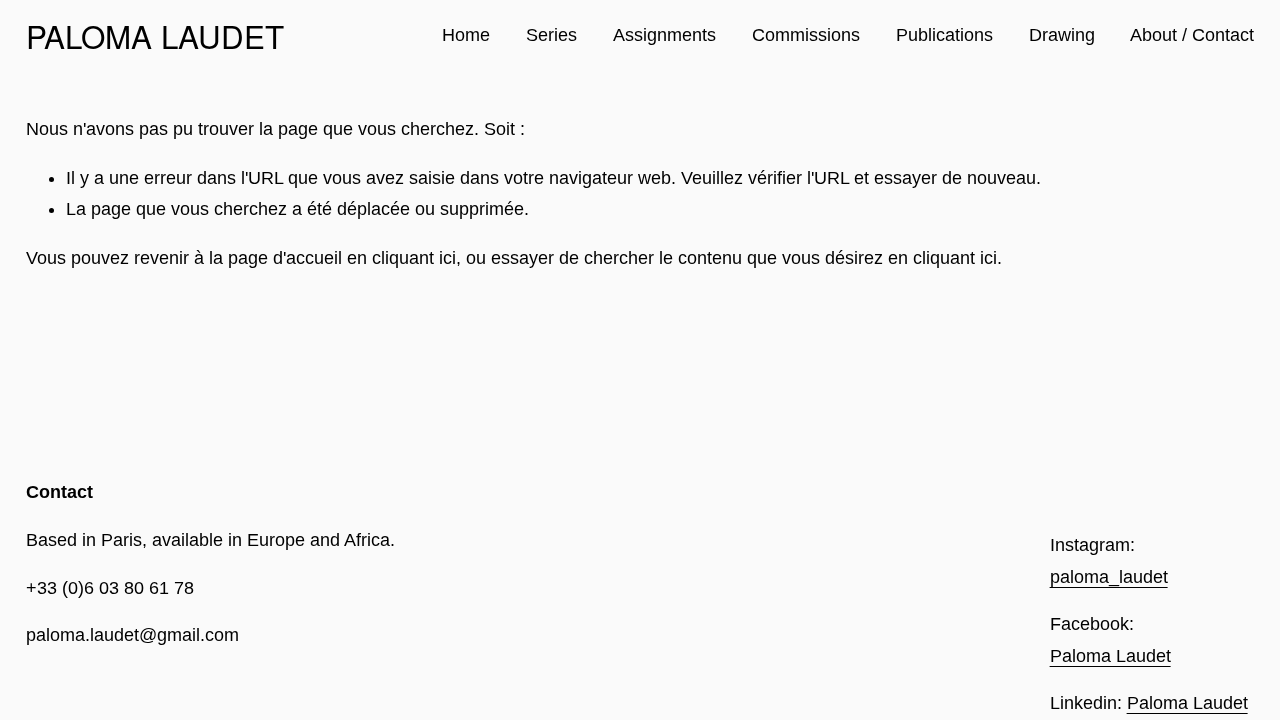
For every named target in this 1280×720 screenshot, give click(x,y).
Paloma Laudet (1110, 656)
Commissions (806, 35)
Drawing (1062, 35)
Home (466, 35)
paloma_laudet (1109, 577)
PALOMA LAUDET (155, 35)
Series (551, 35)
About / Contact (1192, 35)
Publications (944, 35)
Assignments (664, 35)
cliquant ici (414, 258)
